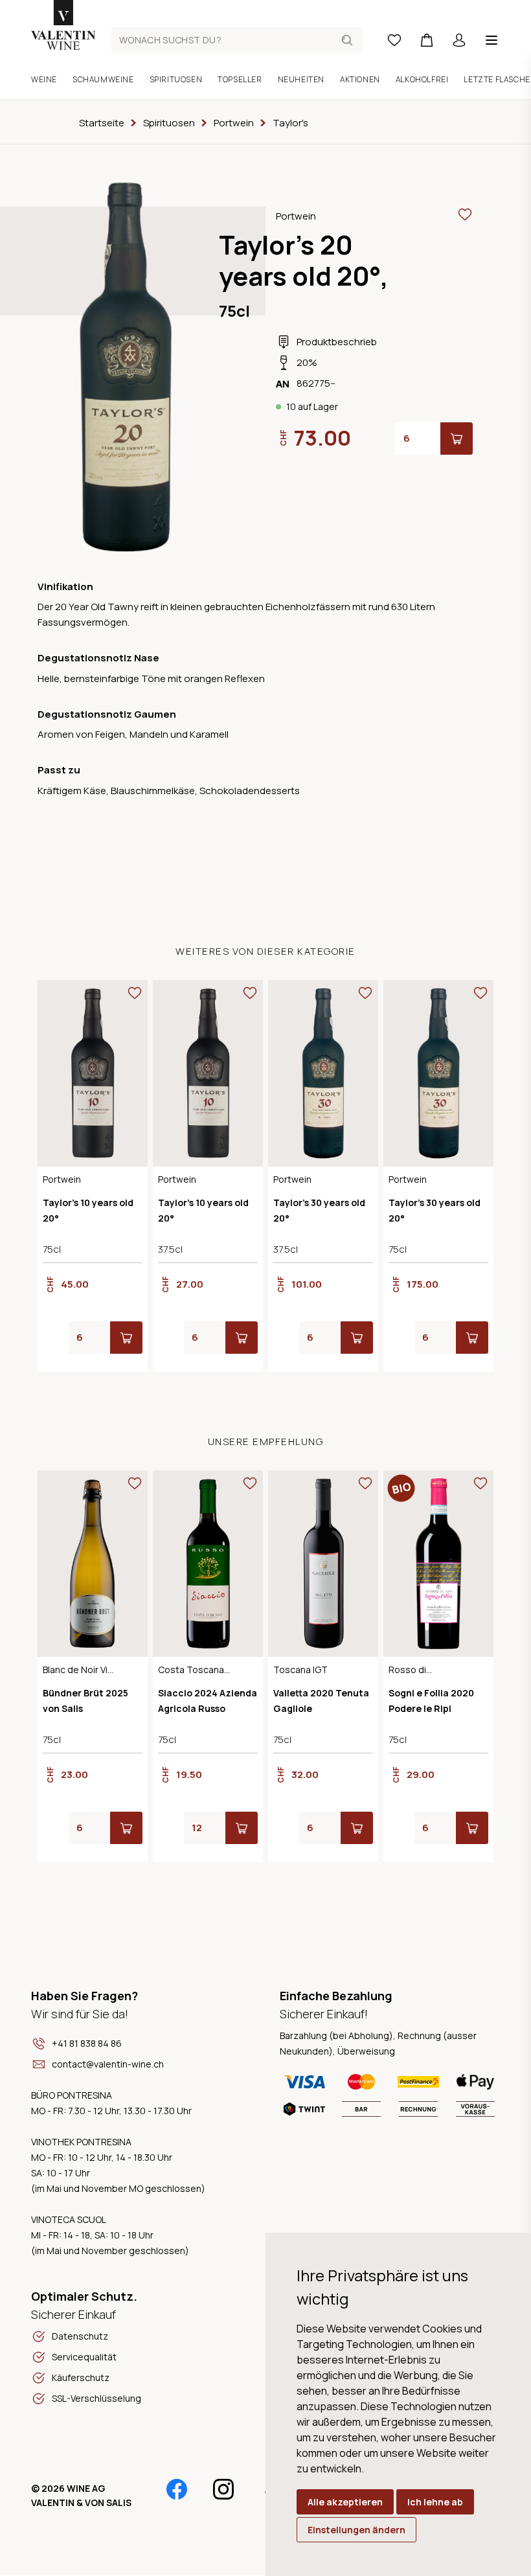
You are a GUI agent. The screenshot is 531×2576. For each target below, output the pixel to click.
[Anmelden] (459, 40)
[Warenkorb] (427, 40)
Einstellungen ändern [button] (356, 2530)
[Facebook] (177, 2489)
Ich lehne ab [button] (435, 2502)
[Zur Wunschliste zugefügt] (465, 214)
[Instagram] (223, 2489)
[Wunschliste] (394, 40)
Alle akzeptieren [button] (345, 2502)
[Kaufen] (457, 439)
